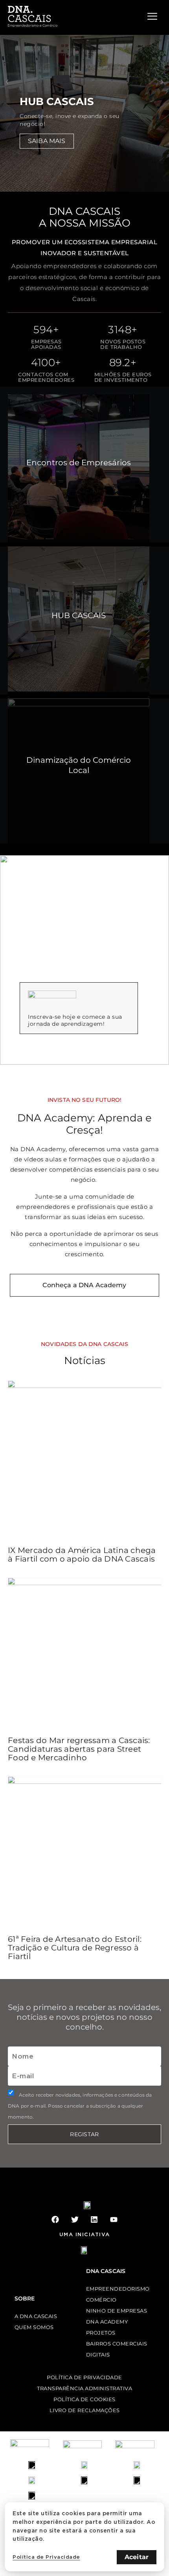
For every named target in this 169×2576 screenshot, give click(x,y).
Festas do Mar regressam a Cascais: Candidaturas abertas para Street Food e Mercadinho (79, 1749)
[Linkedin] (94, 2220)
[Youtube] (114, 2220)
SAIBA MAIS (47, 141)
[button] (7, 82)
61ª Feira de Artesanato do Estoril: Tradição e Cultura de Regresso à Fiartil (75, 1948)
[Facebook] (55, 2220)
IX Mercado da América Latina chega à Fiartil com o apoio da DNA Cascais (82, 1555)
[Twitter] (75, 2220)
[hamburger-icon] (152, 16)
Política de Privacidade (46, 2557)
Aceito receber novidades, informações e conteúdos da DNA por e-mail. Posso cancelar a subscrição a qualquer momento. (80, 2106)
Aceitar (137, 2557)
